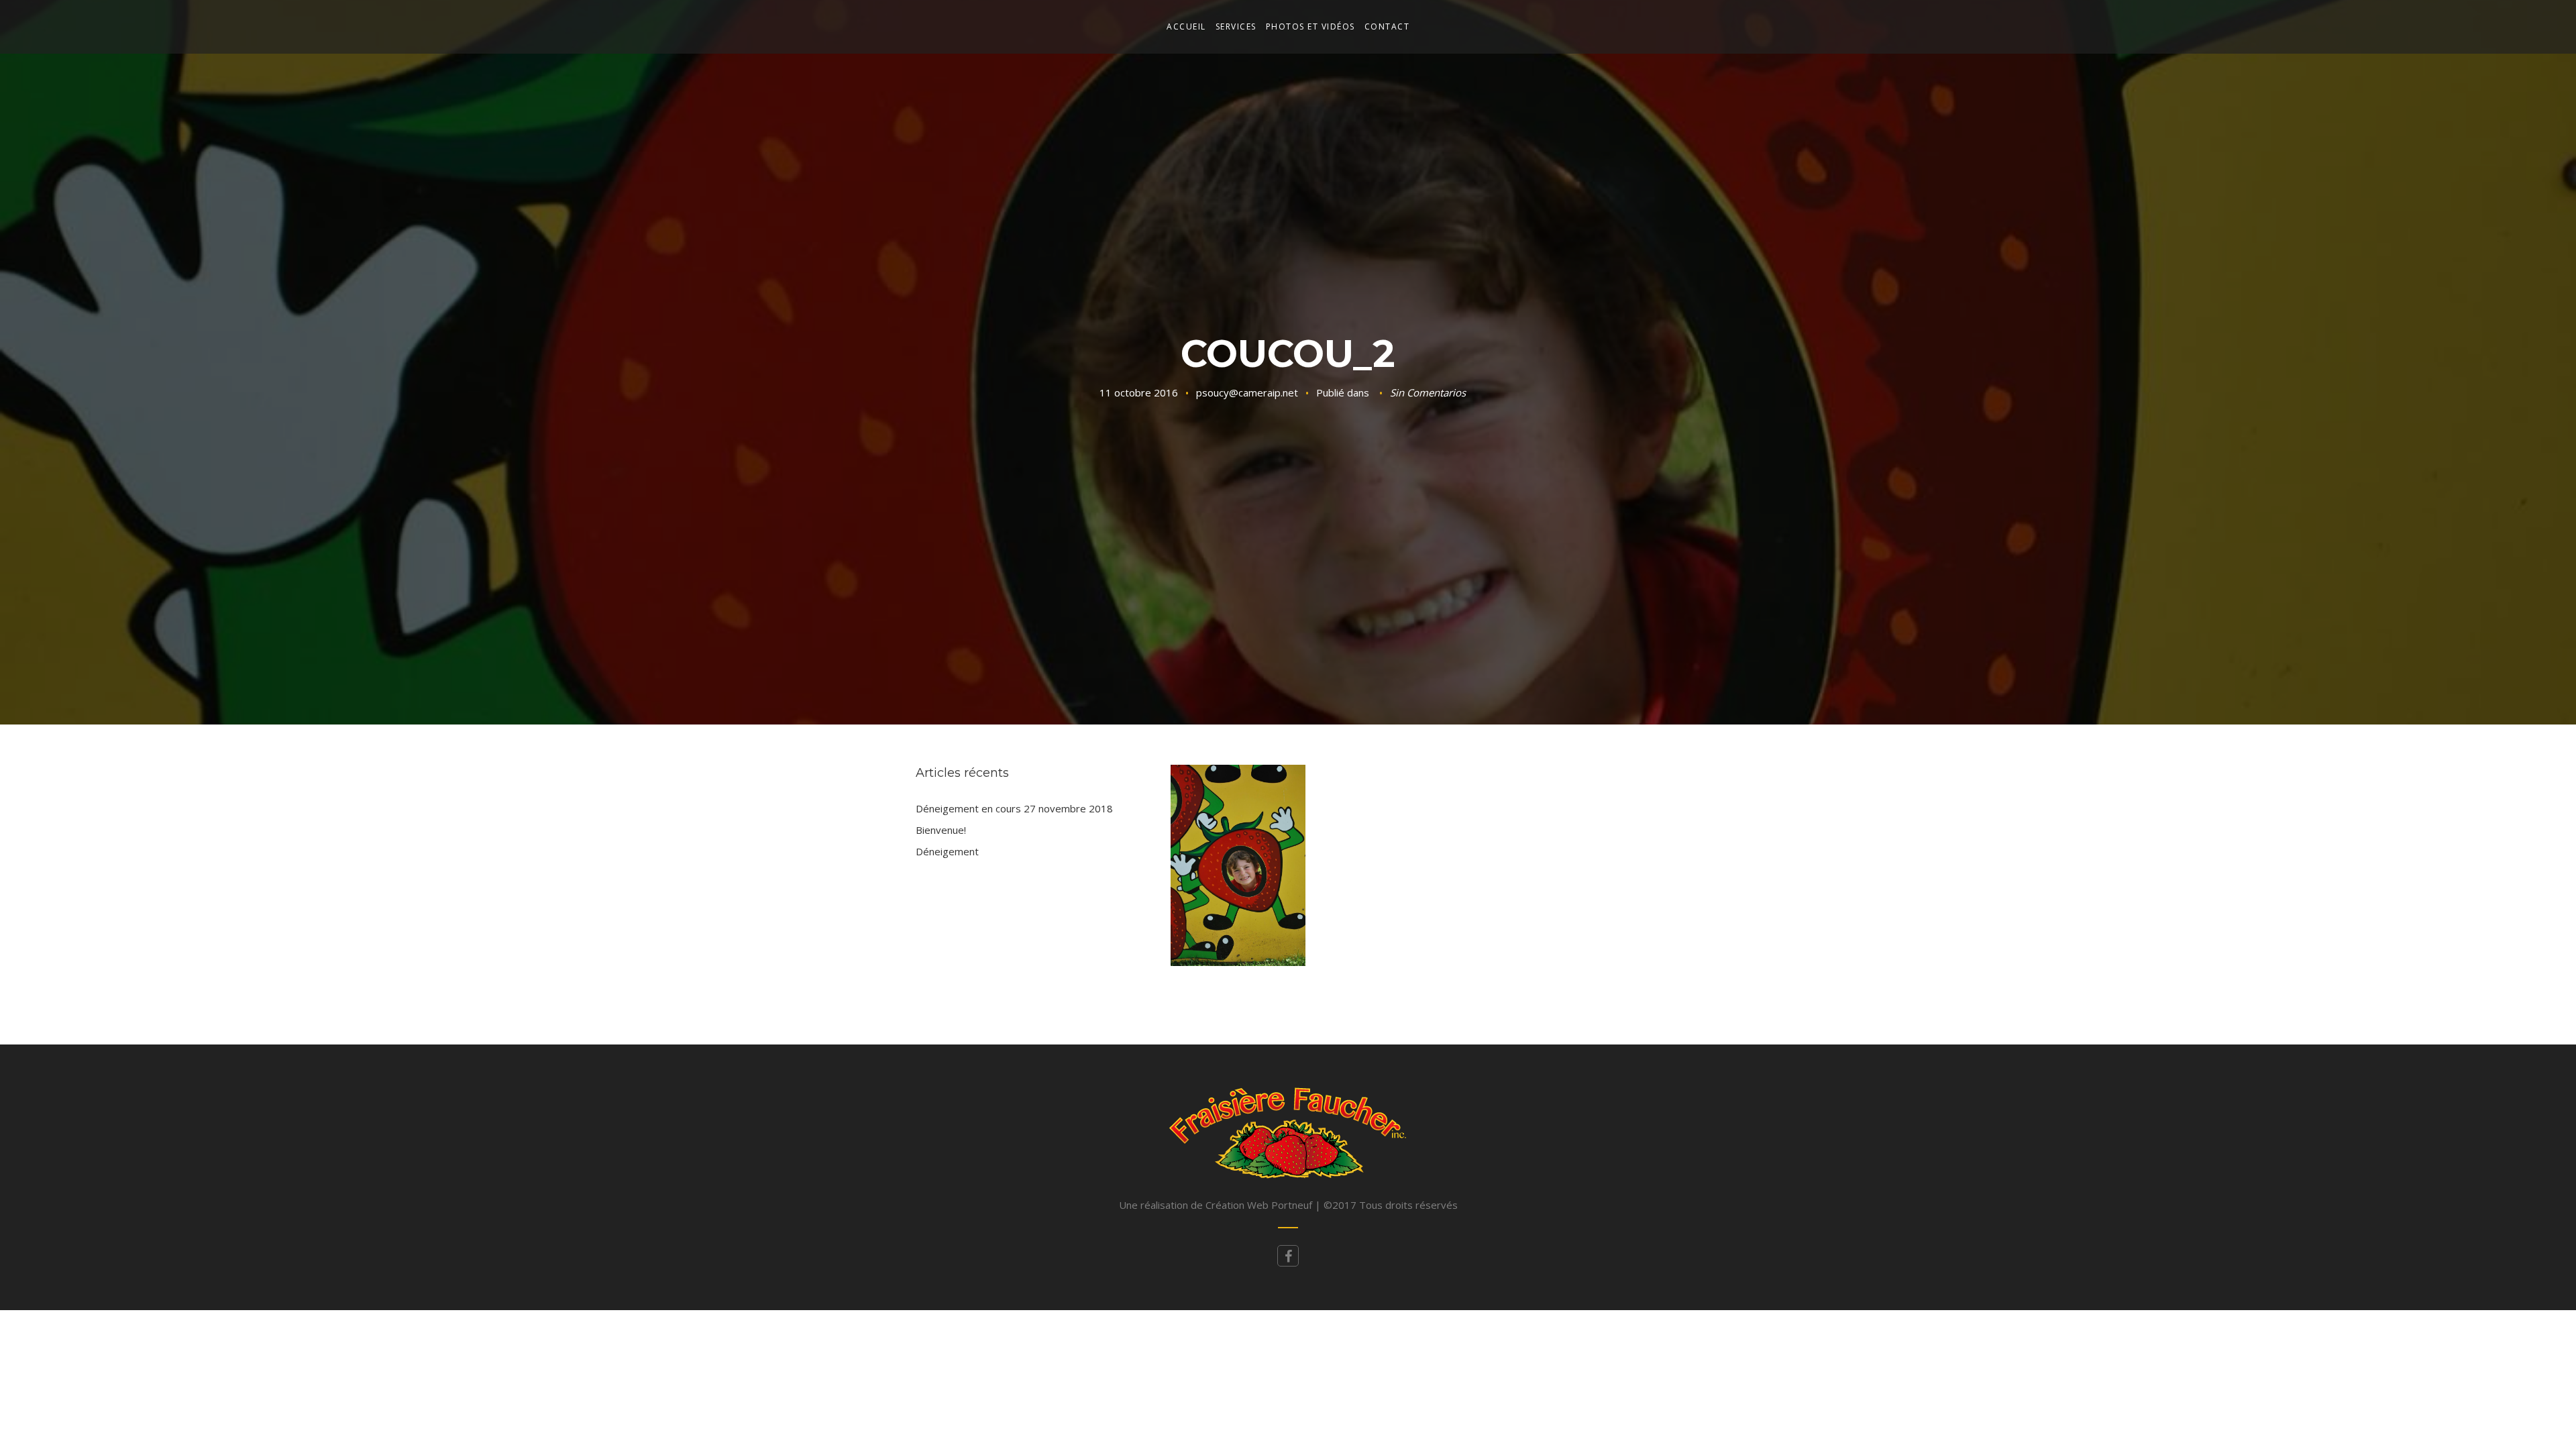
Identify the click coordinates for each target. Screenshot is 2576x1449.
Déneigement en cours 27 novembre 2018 (1014, 808)
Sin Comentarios (1428, 392)
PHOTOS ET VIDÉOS (1310, 26)
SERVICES (1236, 26)
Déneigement (947, 851)
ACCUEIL (1186, 26)
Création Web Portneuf (1260, 1205)
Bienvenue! (941, 830)
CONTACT (1387, 26)
